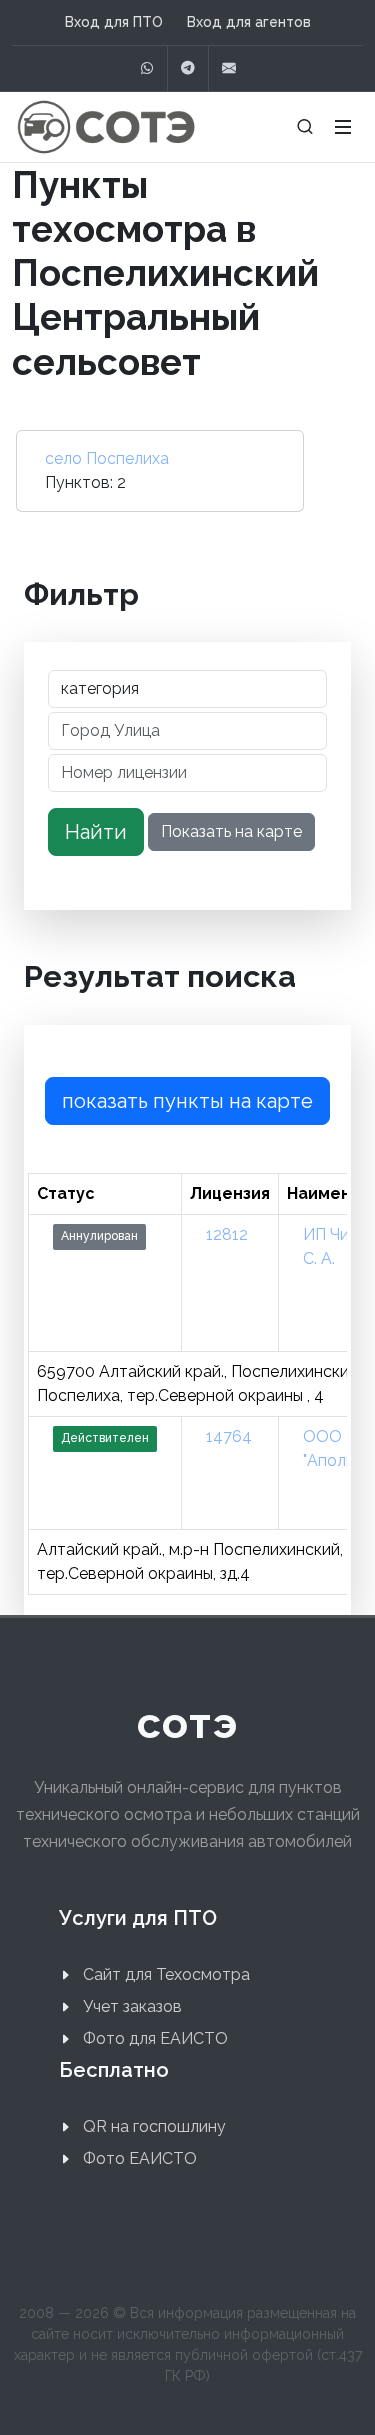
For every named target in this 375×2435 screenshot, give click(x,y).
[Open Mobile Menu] (343, 127)
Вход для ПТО (114, 22)
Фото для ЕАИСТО (155, 2038)
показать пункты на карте (187, 1101)
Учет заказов (132, 2006)
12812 (227, 1234)
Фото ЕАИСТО (140, 2158)
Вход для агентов (249, 22)
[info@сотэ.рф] (229, 68)
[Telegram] (188, 68)
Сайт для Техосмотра (166, 1974)
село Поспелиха (107, 458)
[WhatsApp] (147, 68)
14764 (229, 1436)
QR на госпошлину (154, 2126)
